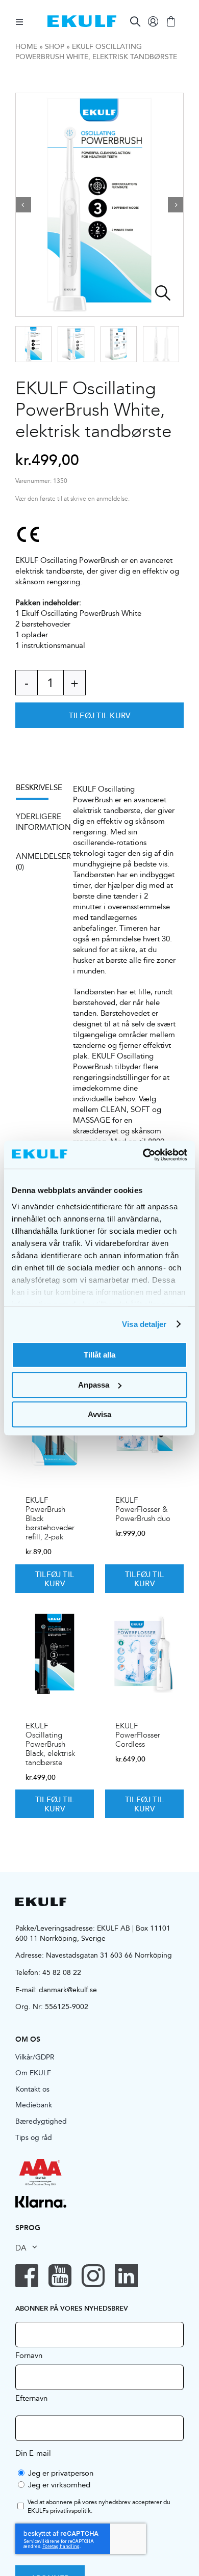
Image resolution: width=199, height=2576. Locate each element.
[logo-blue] (82, 19)
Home (26, 46)
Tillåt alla (99, 1355)
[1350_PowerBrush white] (99, 205)
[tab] (37, 791)
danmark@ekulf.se (68, 1990)
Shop (55, 46)
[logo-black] (41, 1901)
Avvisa (99, 1414)
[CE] (28, 534)
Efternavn (31, 2398)
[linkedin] (126, 2276)
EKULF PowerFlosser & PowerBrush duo (143, 1509)
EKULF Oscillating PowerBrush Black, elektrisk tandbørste (50, 1744)
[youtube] (60, 2276)
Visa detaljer (144, 1324)
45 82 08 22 (62, 1972)
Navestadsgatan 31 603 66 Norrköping (109, 1955)
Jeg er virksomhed (59, 2485)
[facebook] (27, 2276)
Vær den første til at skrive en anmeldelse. (72, 499)
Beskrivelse (38, 787)
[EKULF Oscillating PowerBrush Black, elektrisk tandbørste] (55, 1654)
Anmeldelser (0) (38, 861)
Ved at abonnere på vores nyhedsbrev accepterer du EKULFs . (99, 2507)
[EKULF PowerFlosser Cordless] (144, 1654)
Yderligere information (38, 822)
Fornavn (29, 2355)
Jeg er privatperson (61, 2473)
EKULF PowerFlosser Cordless (138, 1735)
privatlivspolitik (70, 2511)
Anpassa (94, 1385)
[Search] (135, 21)
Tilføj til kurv (99, 715)
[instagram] (93, 2276)
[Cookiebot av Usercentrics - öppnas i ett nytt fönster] (143, 1155)
